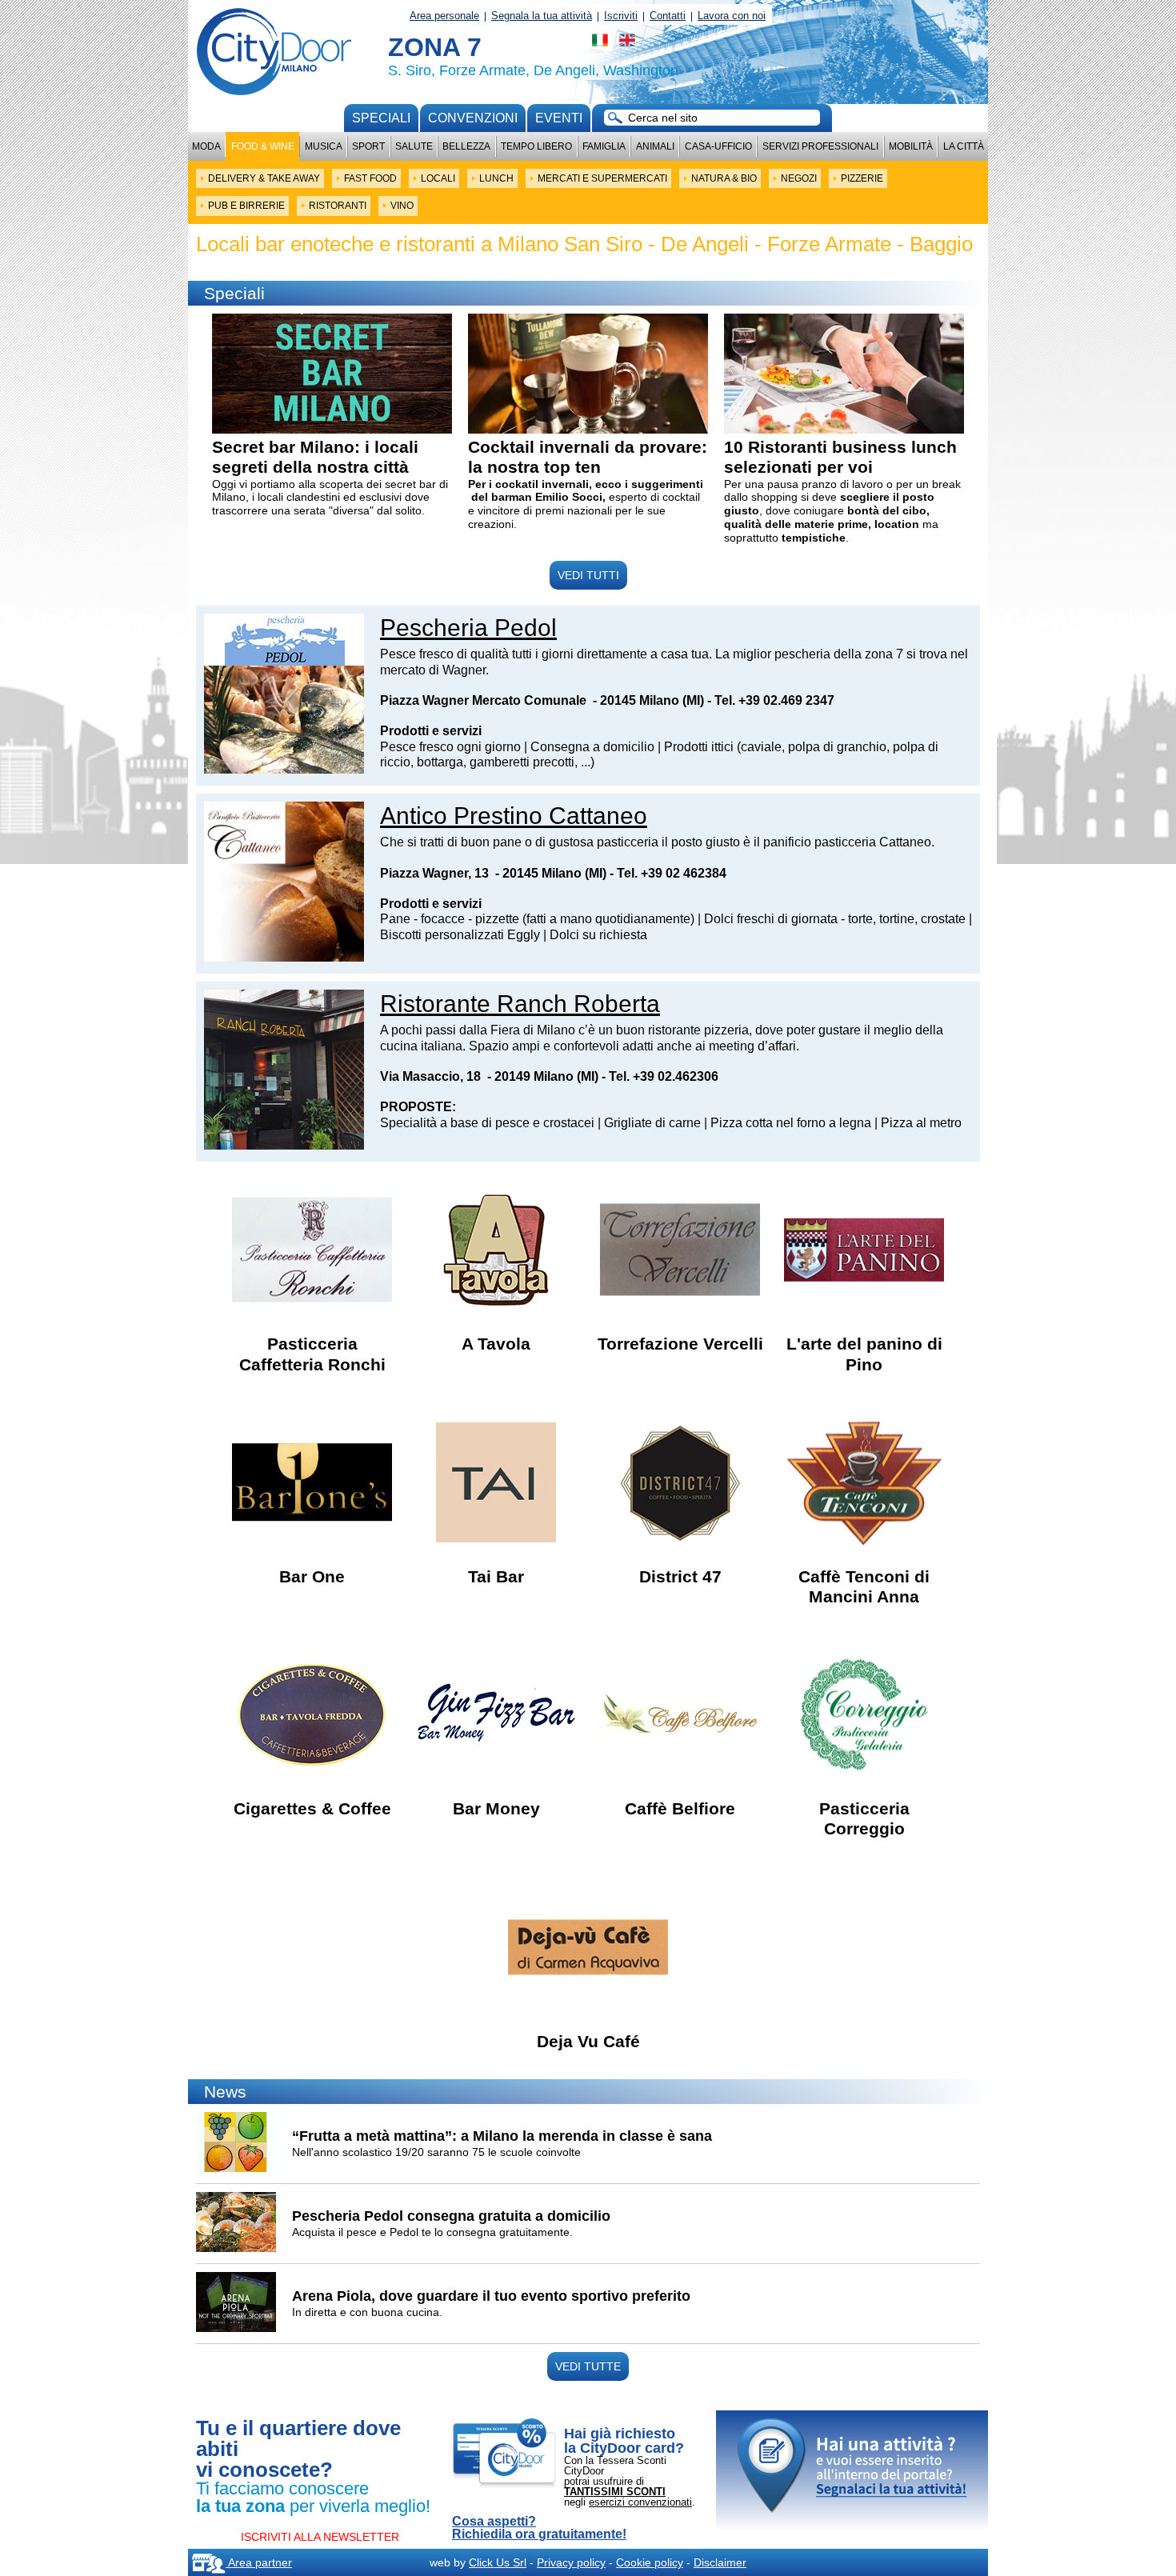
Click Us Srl (498, 2562)
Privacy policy (571, 2562)
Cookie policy (650, 2562)
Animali (655, 146)
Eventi (559, 118)
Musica (324, 146)
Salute (414, 146)
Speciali (381, 118)
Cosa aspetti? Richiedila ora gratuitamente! (539, 2528)
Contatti (668, 16)
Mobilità (911, 146)
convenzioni (473, 118)
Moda (206, 146)
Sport (368, 146)
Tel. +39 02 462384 (672, 873)
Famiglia (604, 146)
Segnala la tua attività (542, 16)
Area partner (259, 2562)
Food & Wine (263, 146)
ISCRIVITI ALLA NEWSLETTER (320, 2537)
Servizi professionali (820, 146)
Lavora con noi (732, 16)
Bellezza (466, 146)
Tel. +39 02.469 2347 (774, 700)
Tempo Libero (536, 146)
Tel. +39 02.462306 (664, 1076)
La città (964, 146)
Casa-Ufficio (718, 146)
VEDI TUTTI (588, 575)
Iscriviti (621, 16)
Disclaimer (720, 2562)
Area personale (444, 16)
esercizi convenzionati (640, 2502)
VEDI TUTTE (588, 2366)
